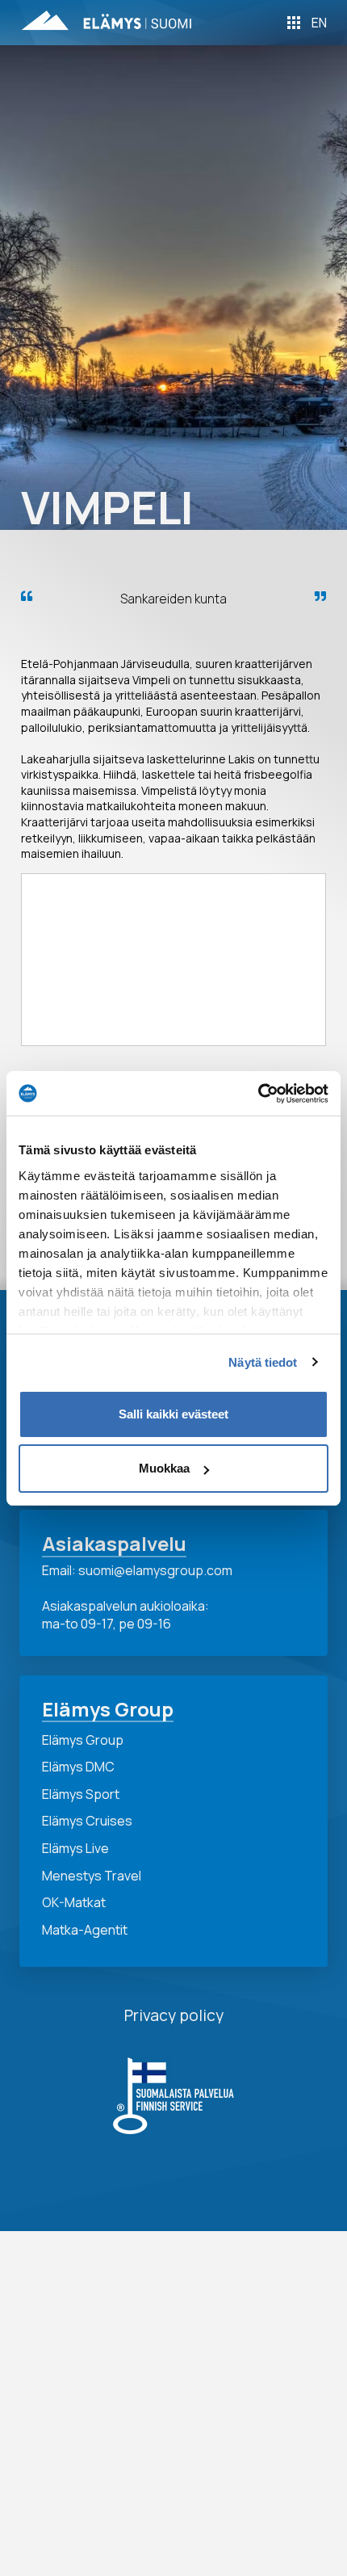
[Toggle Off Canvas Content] (294, 23)
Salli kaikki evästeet (173, 1414)
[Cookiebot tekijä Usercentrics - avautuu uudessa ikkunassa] (258, 1094)
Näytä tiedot (263, 1362)
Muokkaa (164, 1468)
